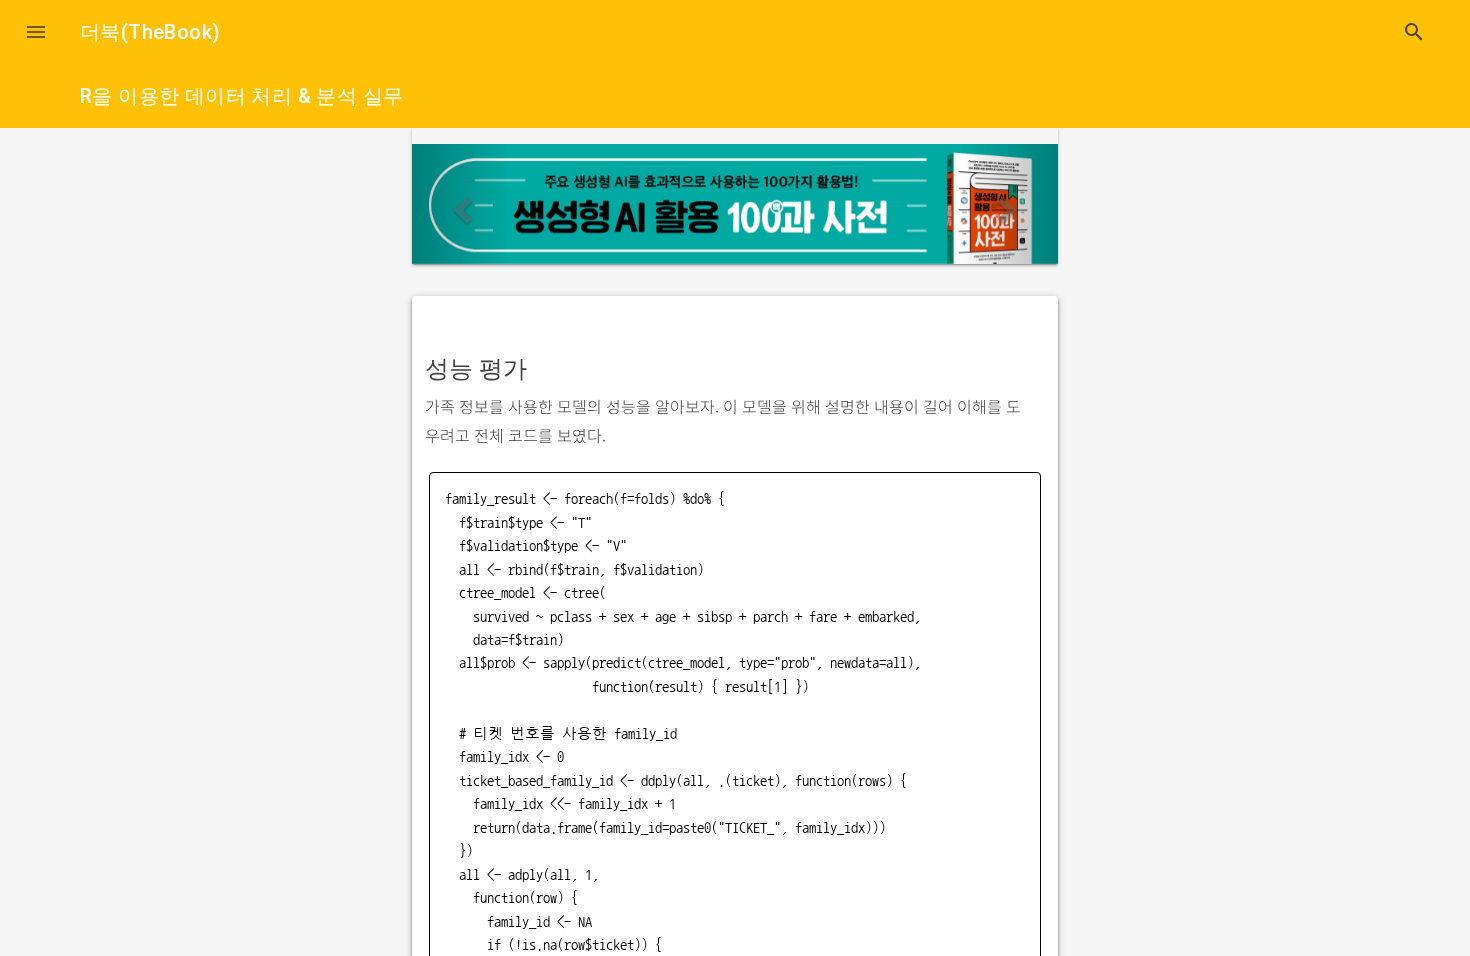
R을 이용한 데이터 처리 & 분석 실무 (241, 96)
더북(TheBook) (150, 32)
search (1414, 32)
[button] (36, 32)
